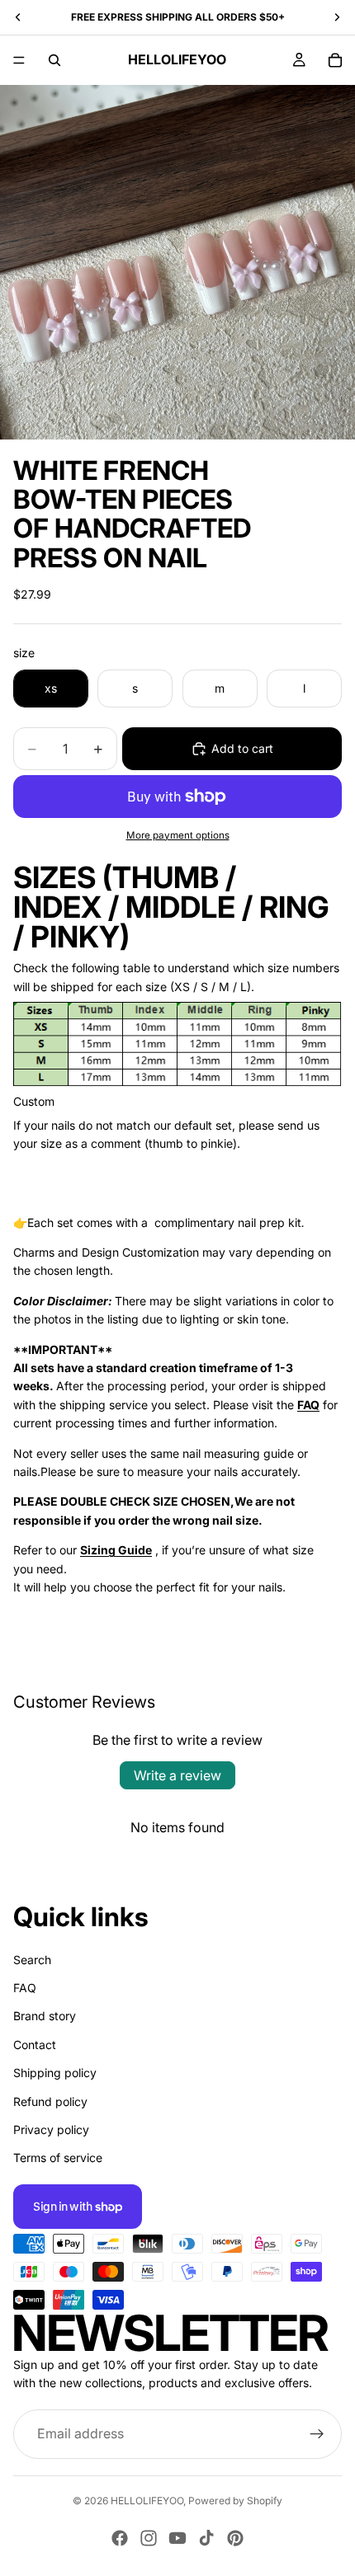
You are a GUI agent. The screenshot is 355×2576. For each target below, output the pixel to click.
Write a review (177, 1775)
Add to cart (242, 748)
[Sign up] (317, 2433)
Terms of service (58, 2158)
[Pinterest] (235, 2538)
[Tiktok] (206, 2538)
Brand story (45, 2016)
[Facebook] (120, 2538)
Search (32, 1959)
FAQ (25, 1988)
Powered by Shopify (235, 2501)
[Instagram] (149, 2538)
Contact (35, 2044)
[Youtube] (177, 2538)
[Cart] (335, 60)
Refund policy (50, 2101)
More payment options (178, 835)
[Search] (54, 60)
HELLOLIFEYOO (147, 2501)
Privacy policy (51, 2129)
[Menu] (19, 60)
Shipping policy (55, 2073)
